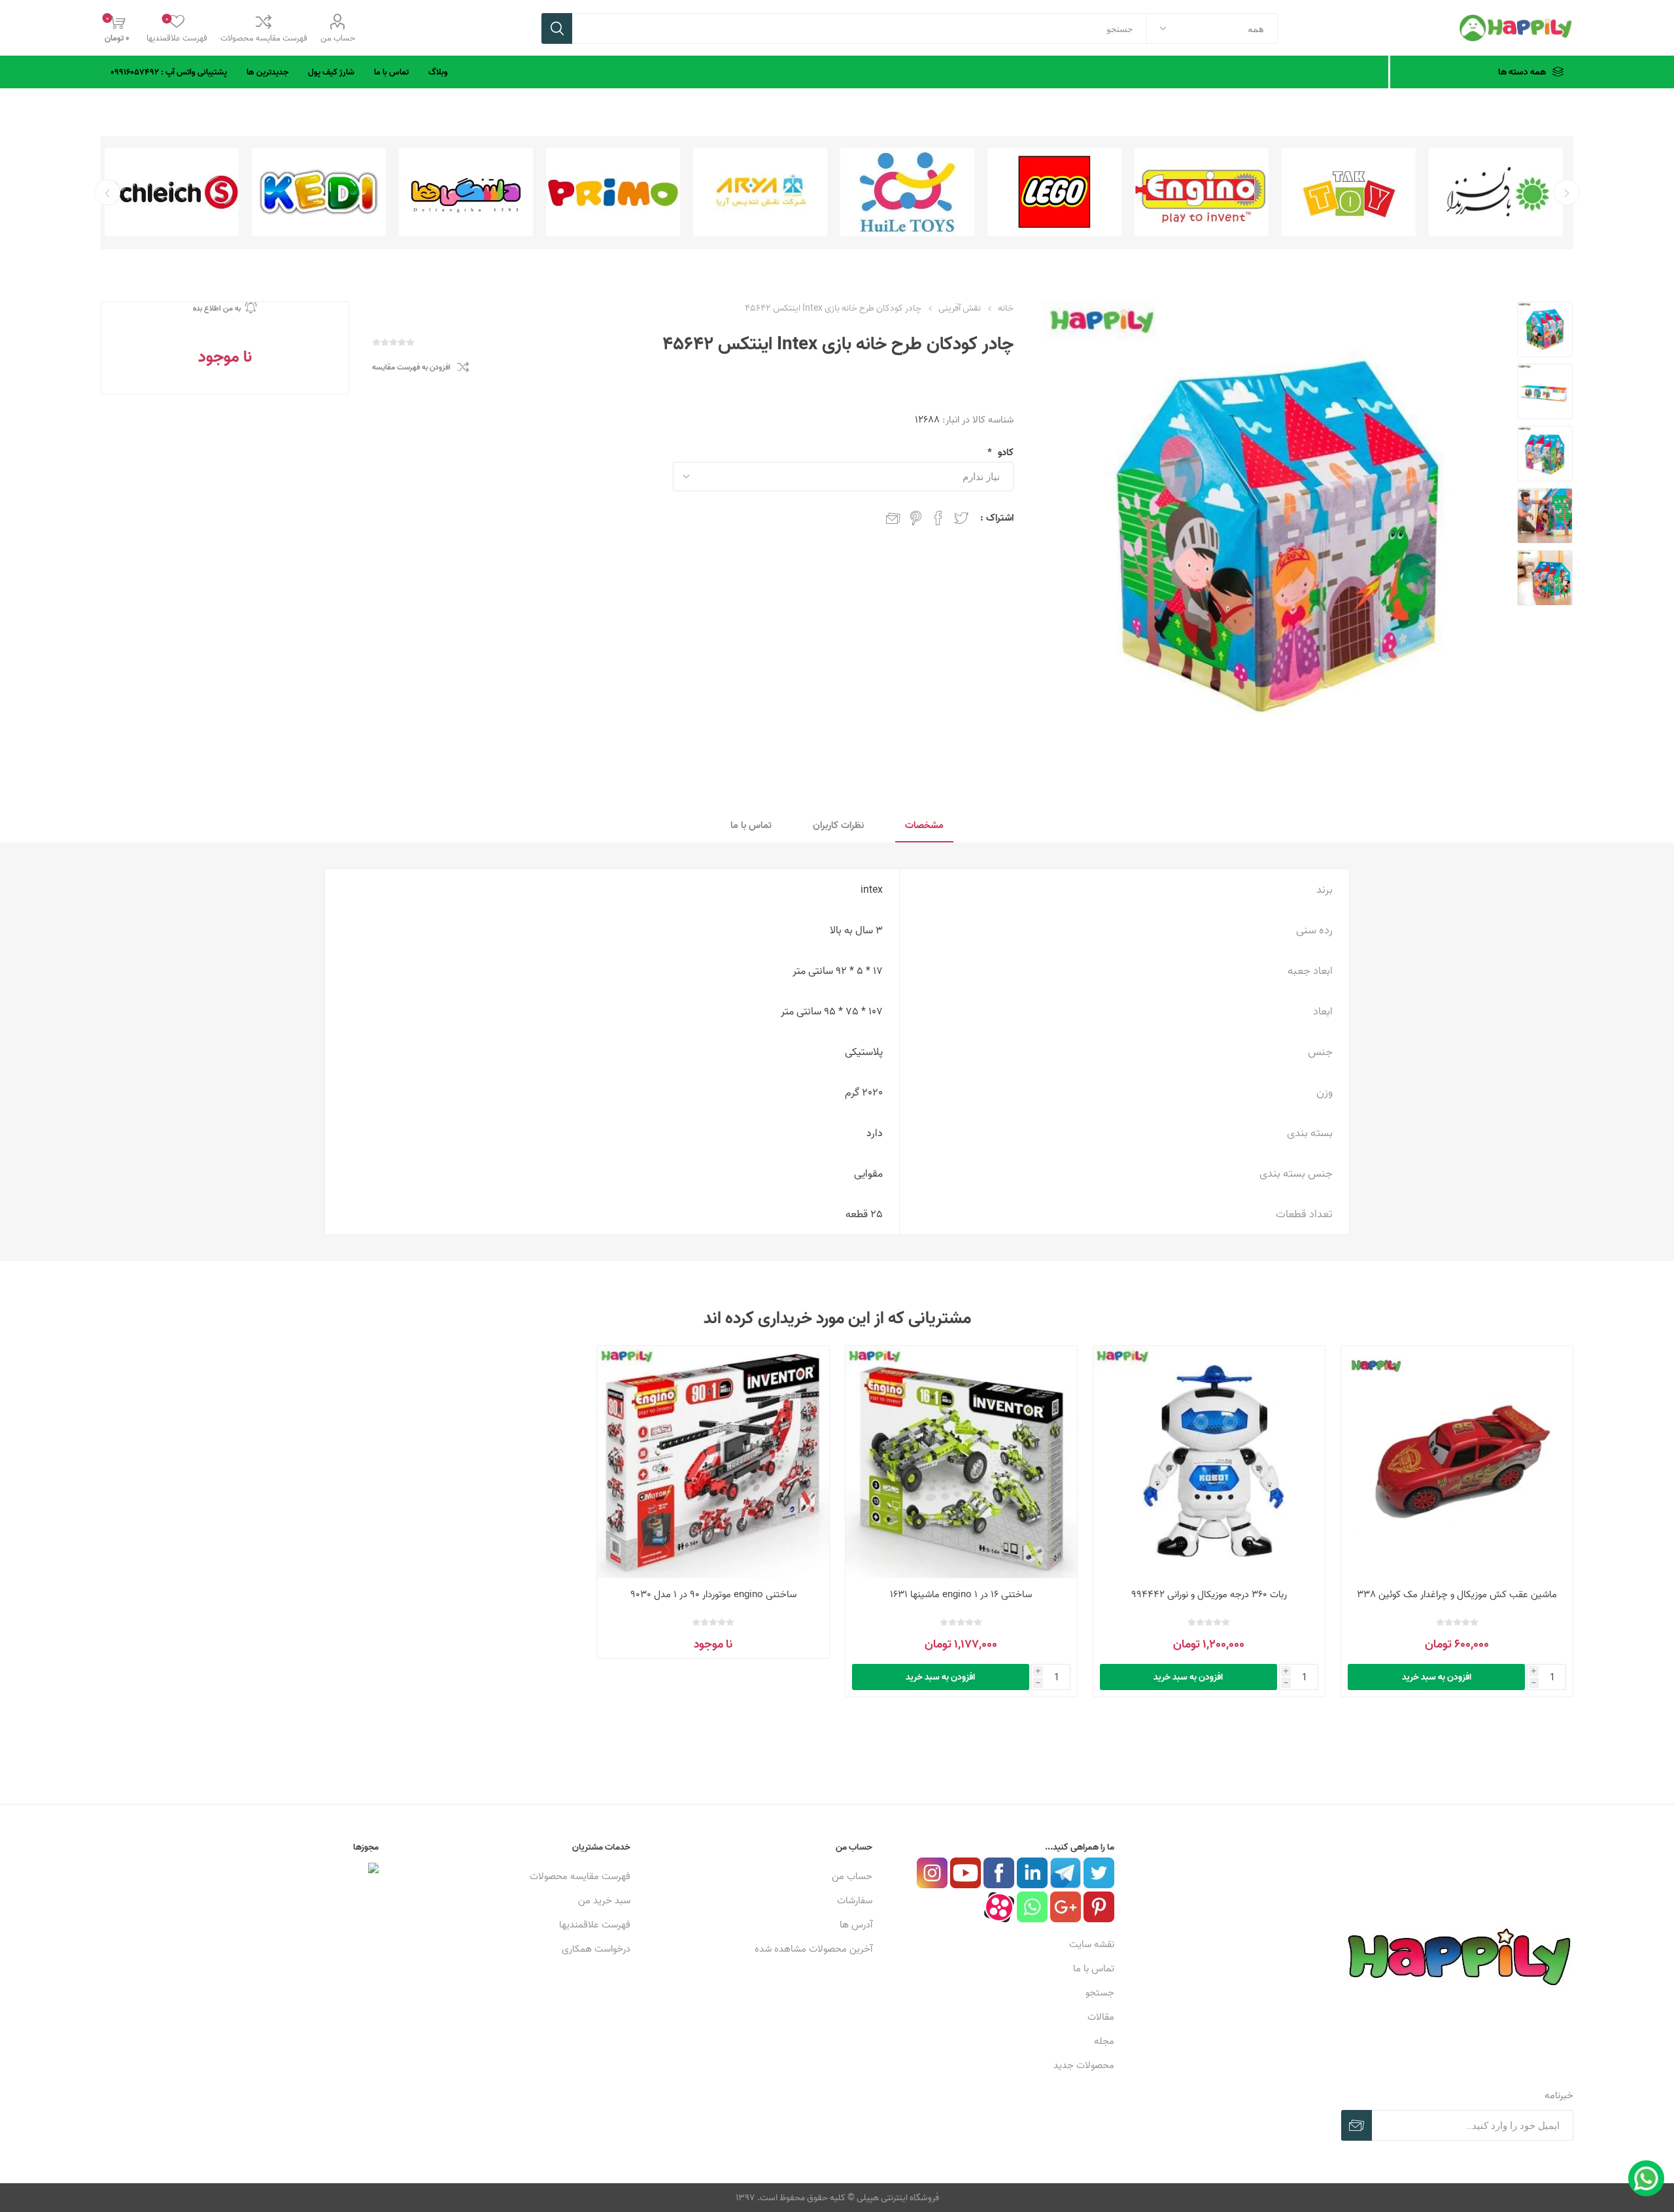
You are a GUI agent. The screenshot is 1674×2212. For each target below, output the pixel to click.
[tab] (924, 826)
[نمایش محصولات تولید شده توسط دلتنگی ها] (613, 192)
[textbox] (860, 28)
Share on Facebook (938, 518)
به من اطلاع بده (217, 308)
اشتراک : (997, 518)
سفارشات (855, 1900)
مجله (1104, 2041)
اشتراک (1357, 2125)
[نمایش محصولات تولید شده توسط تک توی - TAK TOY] (1496, 192)
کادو (1004, 452)
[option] (1496, 192)
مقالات (1101, 2017)
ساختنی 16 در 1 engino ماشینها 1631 (961, 1594)
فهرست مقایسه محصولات (264, 38)
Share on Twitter (961, 518)
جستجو (557, 28)
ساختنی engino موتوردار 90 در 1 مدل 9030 (713, 1594)
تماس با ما (1094, 1968)
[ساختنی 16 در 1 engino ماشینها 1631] (962, 1462)
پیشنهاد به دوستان (893, 518)
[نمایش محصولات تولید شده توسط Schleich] (319, 192)
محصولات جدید (1084, 2065)
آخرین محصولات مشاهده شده (813, 1949)
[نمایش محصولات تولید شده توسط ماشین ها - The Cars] (172, 192)
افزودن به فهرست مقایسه (411, 367)
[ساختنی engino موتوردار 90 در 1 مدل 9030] (713, 1462)
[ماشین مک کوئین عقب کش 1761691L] (1457, 1462)
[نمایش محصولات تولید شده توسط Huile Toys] (1054, 192)
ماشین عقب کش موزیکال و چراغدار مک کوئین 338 (1457, 1594)
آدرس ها (856, 1925)
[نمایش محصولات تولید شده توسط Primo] (760, 192)
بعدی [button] (107, 192)
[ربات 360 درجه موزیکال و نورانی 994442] (1209, 1462)
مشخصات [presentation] (924, 825)
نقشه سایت (1092, 1944)
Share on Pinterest (916, 518)
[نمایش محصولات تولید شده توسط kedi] (466, 192)
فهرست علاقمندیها (595, 1925)
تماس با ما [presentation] (751, 825)
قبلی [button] (1567, 192)
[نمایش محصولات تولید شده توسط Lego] (1202, 192)
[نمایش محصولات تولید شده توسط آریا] (907, 192)
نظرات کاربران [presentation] (838, 825)
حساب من (338, 38)
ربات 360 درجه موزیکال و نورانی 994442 (1209, 1594)
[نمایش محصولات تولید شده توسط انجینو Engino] (1349, 192)
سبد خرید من (604, 1900)
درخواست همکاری (596, 1949)
